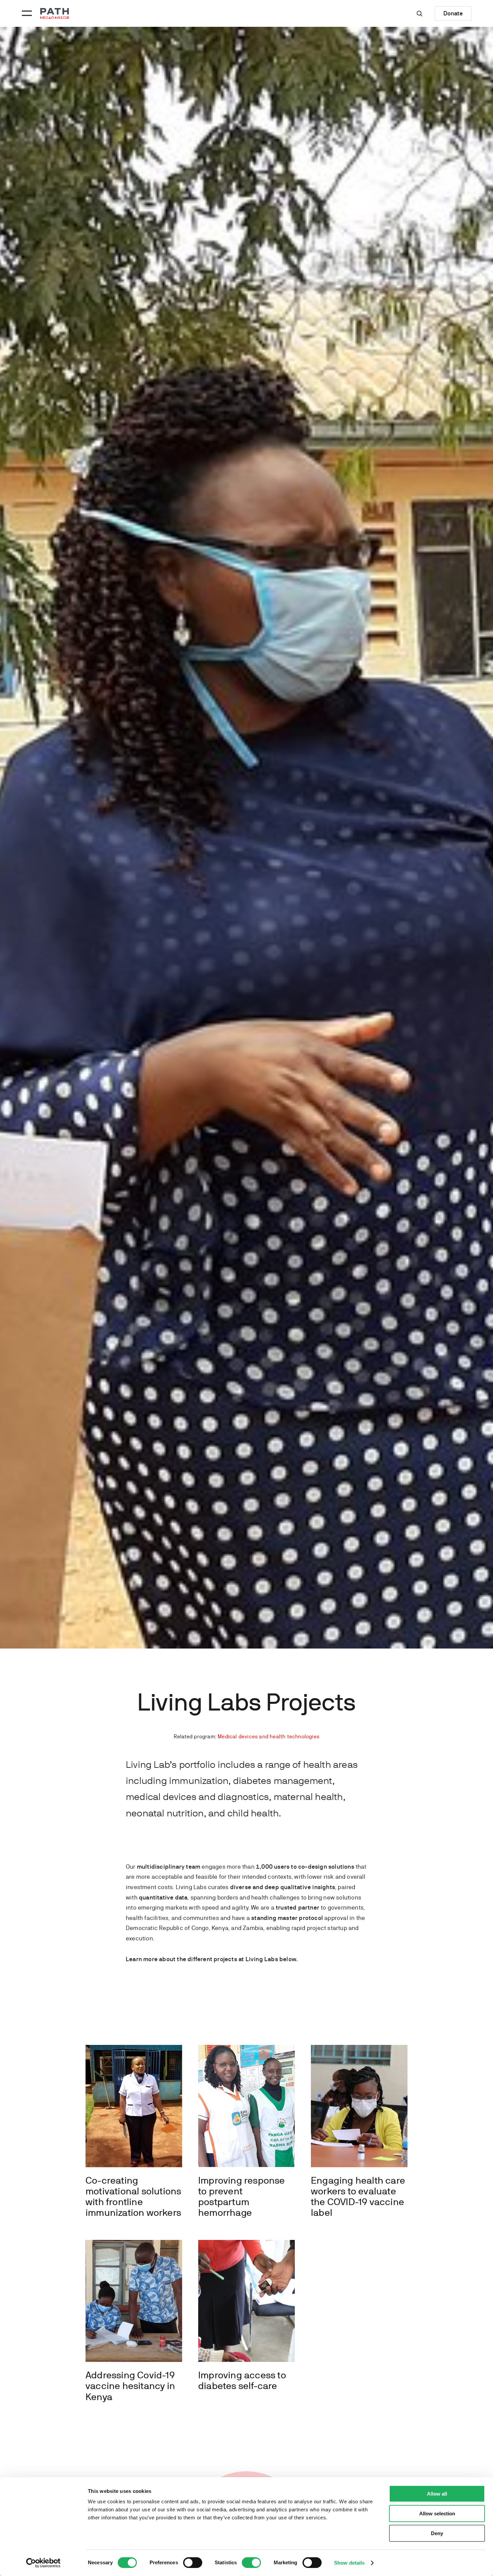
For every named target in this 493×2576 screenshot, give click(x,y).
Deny (437, 2533)
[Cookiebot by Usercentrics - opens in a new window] (43, 2563)
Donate (453, 13)
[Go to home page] (55, 14)
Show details (349, 2563)
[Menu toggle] (26, 13)
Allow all (437, 2494)
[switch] (193, 2563)
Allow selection (437, 2514)
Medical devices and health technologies (268, 1736)
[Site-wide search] (420, 13)
